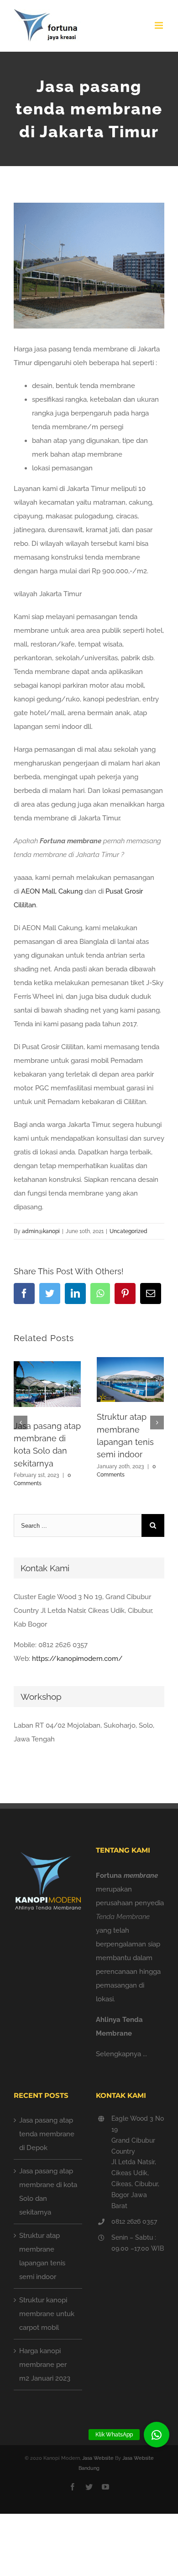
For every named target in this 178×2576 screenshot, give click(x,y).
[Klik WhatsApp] (157, 2435)
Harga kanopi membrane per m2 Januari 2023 (45, 2365)
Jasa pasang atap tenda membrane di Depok (47, 2134)
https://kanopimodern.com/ (77, 1659)
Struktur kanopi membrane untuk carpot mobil (47, 2314)
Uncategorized (128, 1231)
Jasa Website (98, 2458)
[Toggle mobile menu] (160, 25)
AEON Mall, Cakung (52, 891)
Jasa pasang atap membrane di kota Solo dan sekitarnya (48, 2192)
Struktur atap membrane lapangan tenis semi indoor (42, 2256)
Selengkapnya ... (121, 2054)
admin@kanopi (41, 1231)
